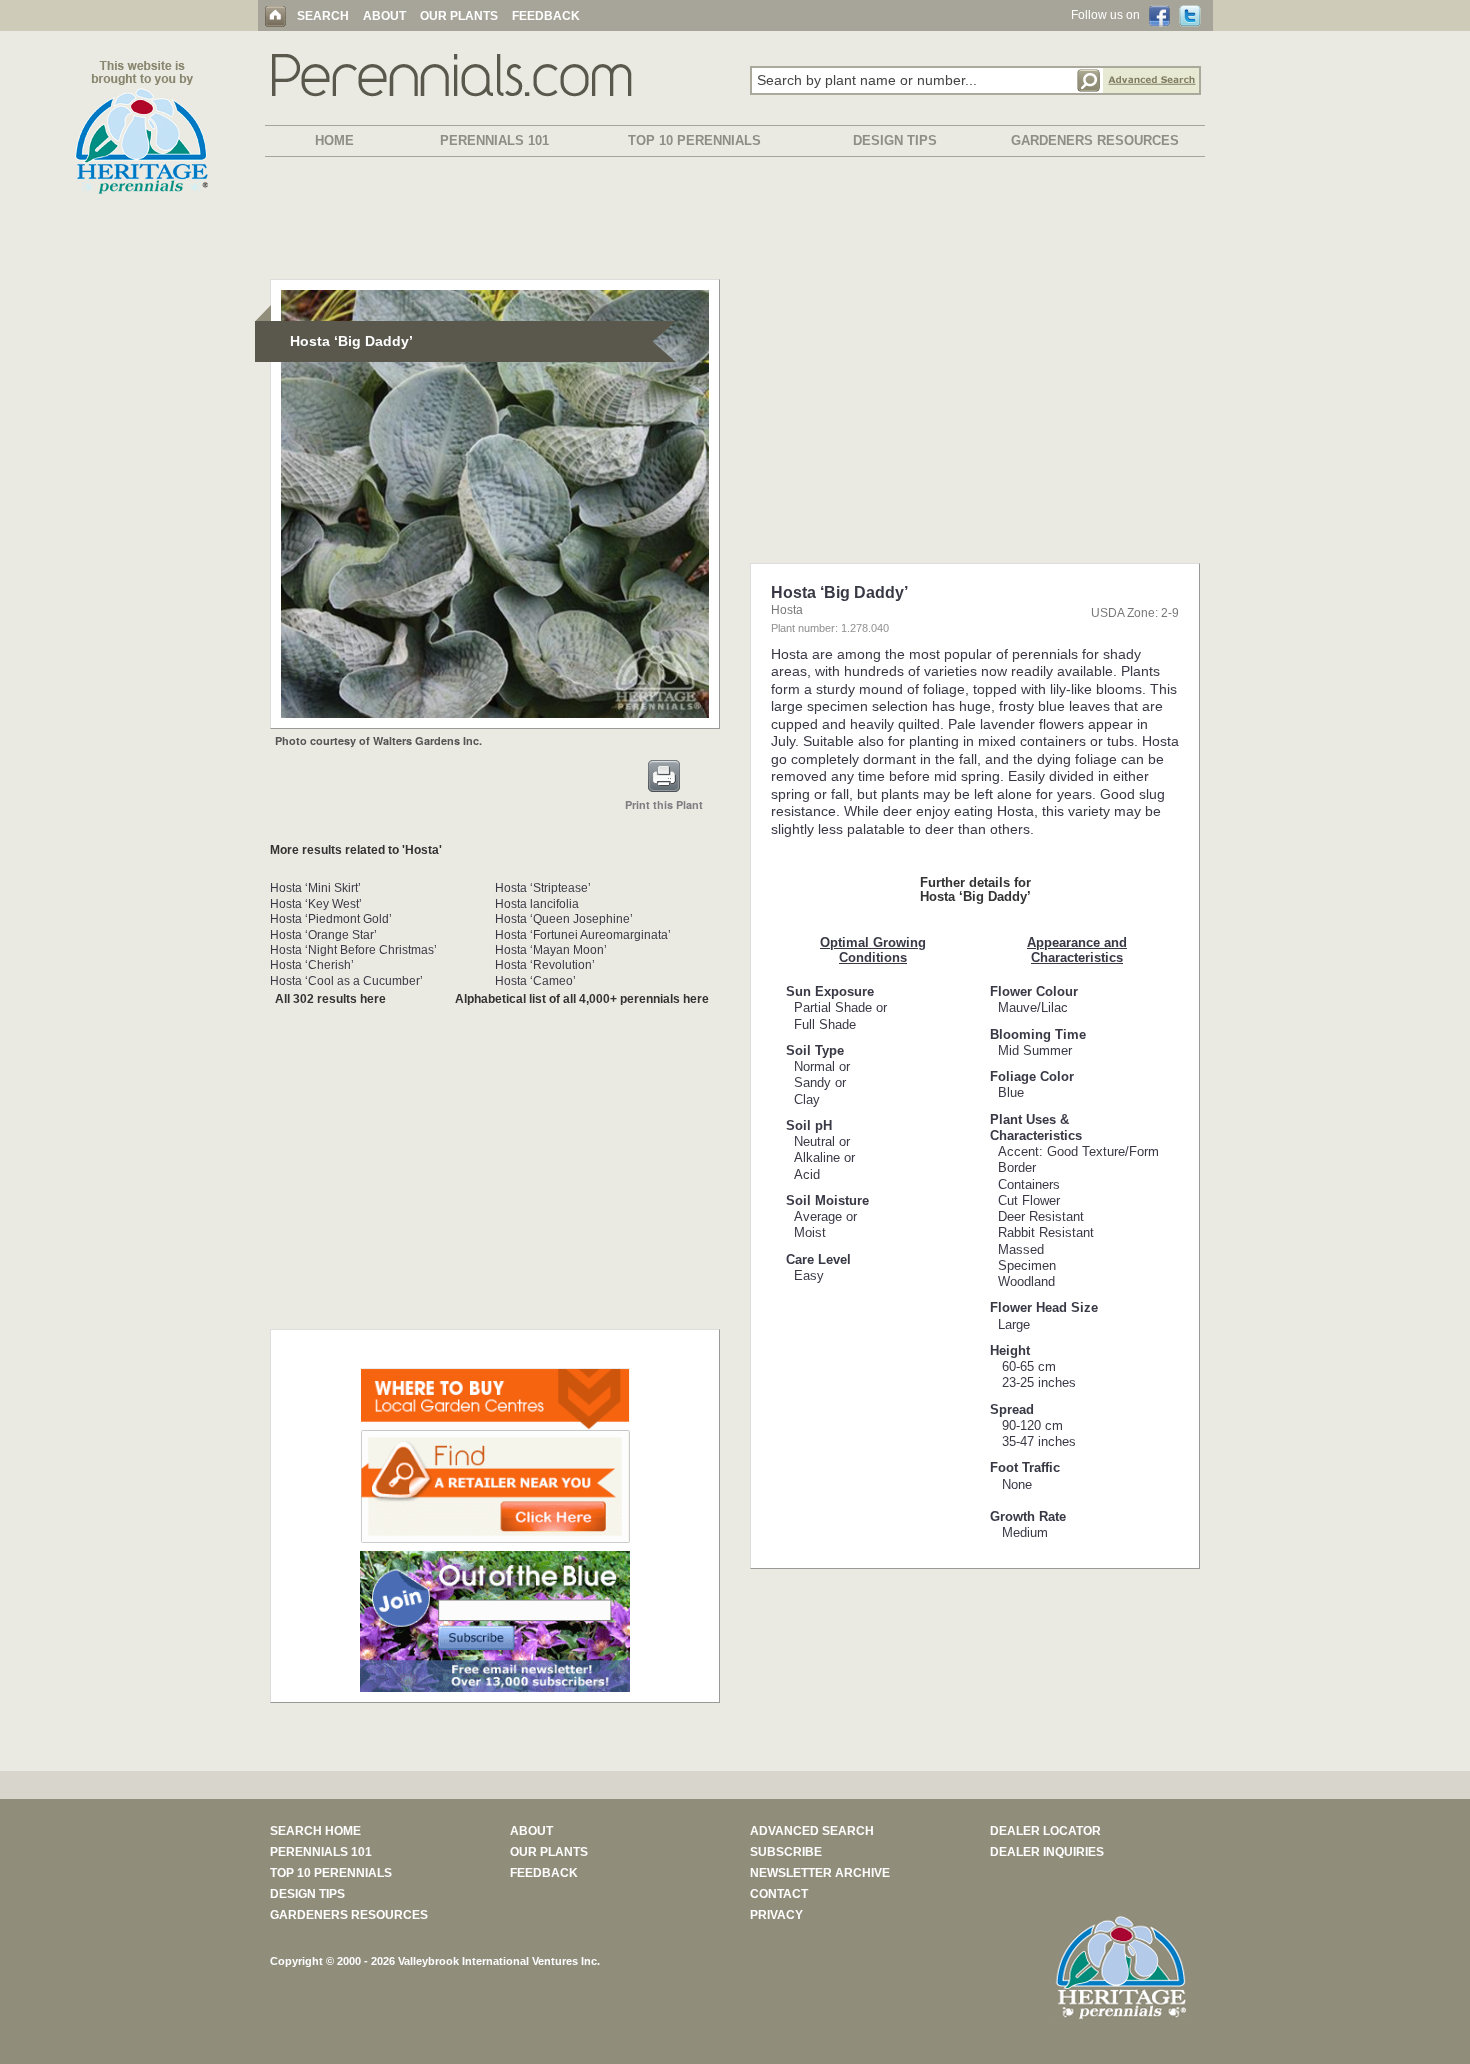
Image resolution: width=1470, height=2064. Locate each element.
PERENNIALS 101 (494, 140)
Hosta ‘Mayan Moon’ (551, 950)
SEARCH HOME (315, 1831)
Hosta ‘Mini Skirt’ (315, 888)
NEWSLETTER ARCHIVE (820, 1873)
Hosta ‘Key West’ (316, 904)
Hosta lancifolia (537, 904)
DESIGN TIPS (895, 140)
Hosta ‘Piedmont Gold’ (331, 919)
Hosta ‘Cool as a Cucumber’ (346, 981)
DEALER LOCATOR (1045, 1831)
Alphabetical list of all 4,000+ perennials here (582, 999)
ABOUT (384, 16)
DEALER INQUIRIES (1047, 1852)
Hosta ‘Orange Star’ (323, 935)
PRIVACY (776, 1915)
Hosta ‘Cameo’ (535, 981)
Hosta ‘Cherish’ (312, 965)
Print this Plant (664, 804)
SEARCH (323, 16)
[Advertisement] (735, 222)
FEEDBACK (546, 16)
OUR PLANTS (459, 16)
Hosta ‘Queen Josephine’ (564, 919)
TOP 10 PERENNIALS (694, 140)
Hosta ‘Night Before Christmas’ (353, 950)
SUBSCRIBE (786, 1852)
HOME (334, 140)
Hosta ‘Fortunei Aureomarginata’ (583, 935)
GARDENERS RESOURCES (1095, 140)
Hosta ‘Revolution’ (545, 965)
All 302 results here (330, 999)
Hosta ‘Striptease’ (543, 888)
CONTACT (779, 1894)
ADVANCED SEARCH (812, 1831)
